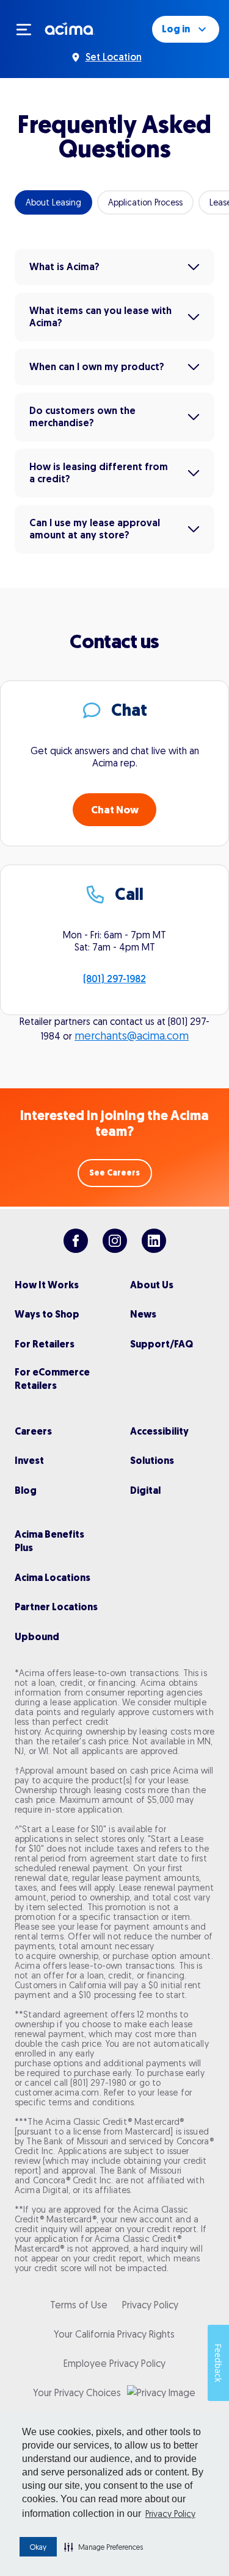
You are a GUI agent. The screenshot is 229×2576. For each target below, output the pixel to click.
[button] (104, 2547)
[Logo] (70, 28)
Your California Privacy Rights (114, 2334)
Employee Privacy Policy (114, 2363)
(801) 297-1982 (114, 979)
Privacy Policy (170, 2514)
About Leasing (53, 202)
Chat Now (115, 810)
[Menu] (29, 29)
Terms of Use (79, 2305)
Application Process (145, 202)
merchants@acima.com (132, 1036)
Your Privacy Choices (77, 2392)
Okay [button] (38, 2547)
